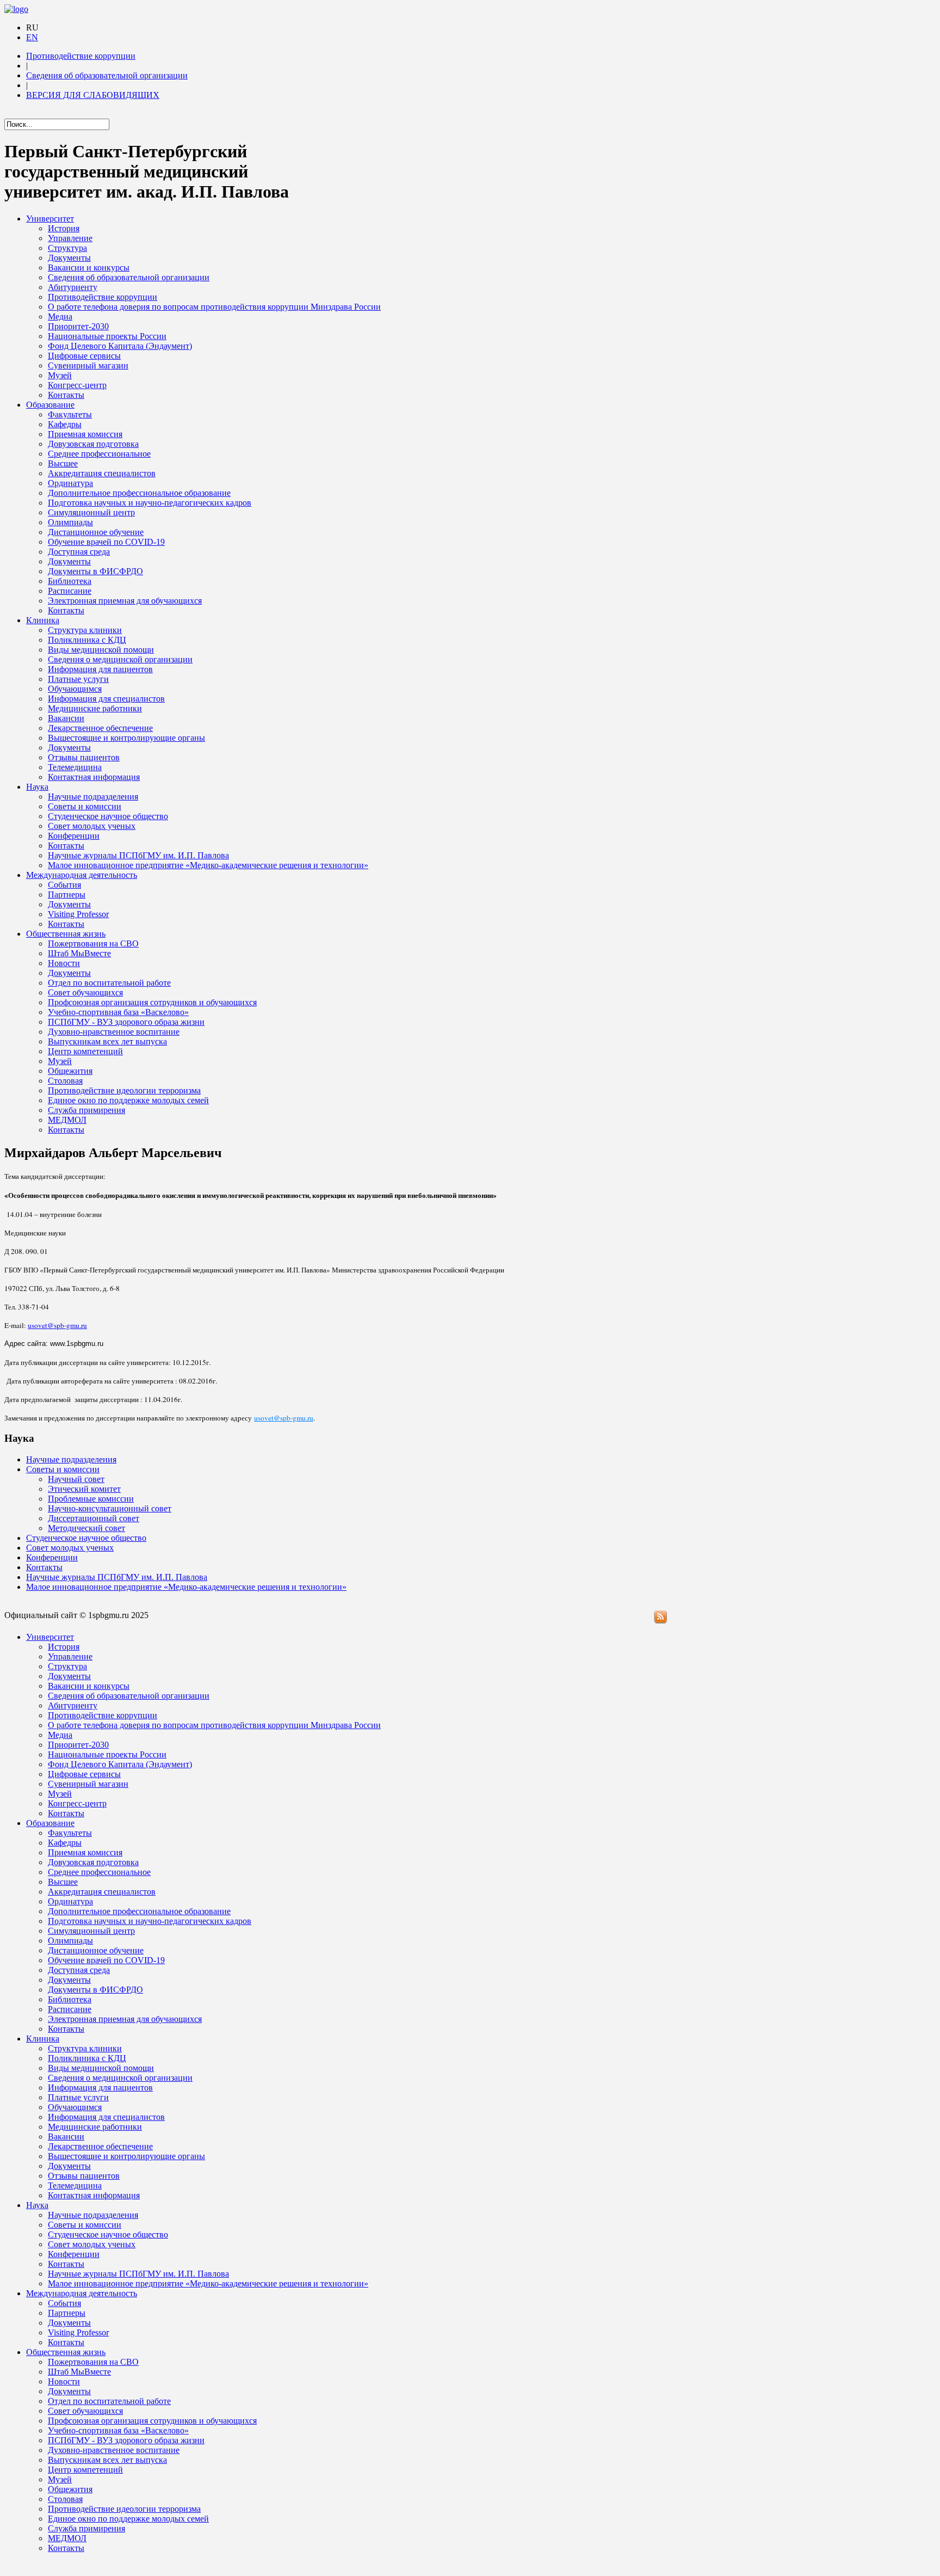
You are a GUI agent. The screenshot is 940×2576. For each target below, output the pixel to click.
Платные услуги (78, 679)
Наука (37, 787)
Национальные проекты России (107, 336)
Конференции (74, 836)
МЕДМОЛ (67, 1120)
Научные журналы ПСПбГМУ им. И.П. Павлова (138, 855)
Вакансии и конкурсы (89, 268)
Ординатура (70, 483)
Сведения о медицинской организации (120, 659)
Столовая (65, 1081)
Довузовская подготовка (93, 444)
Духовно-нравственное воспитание (114, 1032)
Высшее (63, 463)
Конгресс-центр (77, 385)
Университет (50, 219)
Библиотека (70, 581)
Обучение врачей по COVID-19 (106, 542)
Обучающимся (75, 689)
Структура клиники (85, 630)
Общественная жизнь (66, 934)
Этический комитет (84, 1489)
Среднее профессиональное (99, 454)
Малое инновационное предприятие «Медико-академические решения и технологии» (208, 865)
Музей (60, 375)
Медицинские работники (95, 708)
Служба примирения (86, 1110)
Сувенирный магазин (88, 365)
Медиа (60, 316)
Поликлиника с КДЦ (87, 640)
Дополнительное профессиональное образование (139, 493)
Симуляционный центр (91, 512)
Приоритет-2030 (78, 326)
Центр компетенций (85, 1051)
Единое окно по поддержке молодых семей (128, 1100)
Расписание (70, 591)
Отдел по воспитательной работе (109, 983)
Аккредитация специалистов (102, 473)
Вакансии (66, 718)
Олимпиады (70, 522)
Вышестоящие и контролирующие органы (126, 738)
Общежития (70, 1071)
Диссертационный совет (94, 1518)
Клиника (43, 620)
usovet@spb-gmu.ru (57, 1325)
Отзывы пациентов (84, 757)
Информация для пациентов (100, 669)
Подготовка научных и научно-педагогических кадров (150, 503)
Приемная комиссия (85, 434)
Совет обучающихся (85, 992)
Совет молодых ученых (92, 826)
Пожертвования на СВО (93, 943)
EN (32, 37)
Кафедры (65, 424)
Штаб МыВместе (79, 953)
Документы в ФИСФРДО (95, 571)
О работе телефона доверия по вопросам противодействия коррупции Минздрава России (214, 307)
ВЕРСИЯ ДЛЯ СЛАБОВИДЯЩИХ (93, 95)
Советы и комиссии (85, 806)
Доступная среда (79, 552)
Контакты (66, 395)
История (64, 228)
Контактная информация (94, 777)
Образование (50, 405)
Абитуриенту (73, 287)
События (64, 885)
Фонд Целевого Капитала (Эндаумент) (120, 346)
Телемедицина (75, 767)
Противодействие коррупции (81, 56)
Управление (70, 238)
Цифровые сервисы (84, 356)
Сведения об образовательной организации (107, 75)
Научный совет (76, 1479)
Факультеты (70, 414)
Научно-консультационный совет (110, 1508)
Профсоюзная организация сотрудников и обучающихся (152, 1002)
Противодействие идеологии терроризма (124, 1090)
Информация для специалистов (106, 699)
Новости (64, 963)
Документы (69, 258)
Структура (67, 248)
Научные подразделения (93, 797)
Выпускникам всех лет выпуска (107, 1041)
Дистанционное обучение (96, 532)
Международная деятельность (82, 875)
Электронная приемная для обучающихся (125, 601)
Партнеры (67, 894)
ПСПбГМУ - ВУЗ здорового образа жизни (126, 1022)
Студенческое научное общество (108, 816)
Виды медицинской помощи (101, 650)
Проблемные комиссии (91, 1499)
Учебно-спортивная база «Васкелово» (118, 1012)
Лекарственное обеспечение (100, 728)
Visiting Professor (78, 914)
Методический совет (86, 1528)
